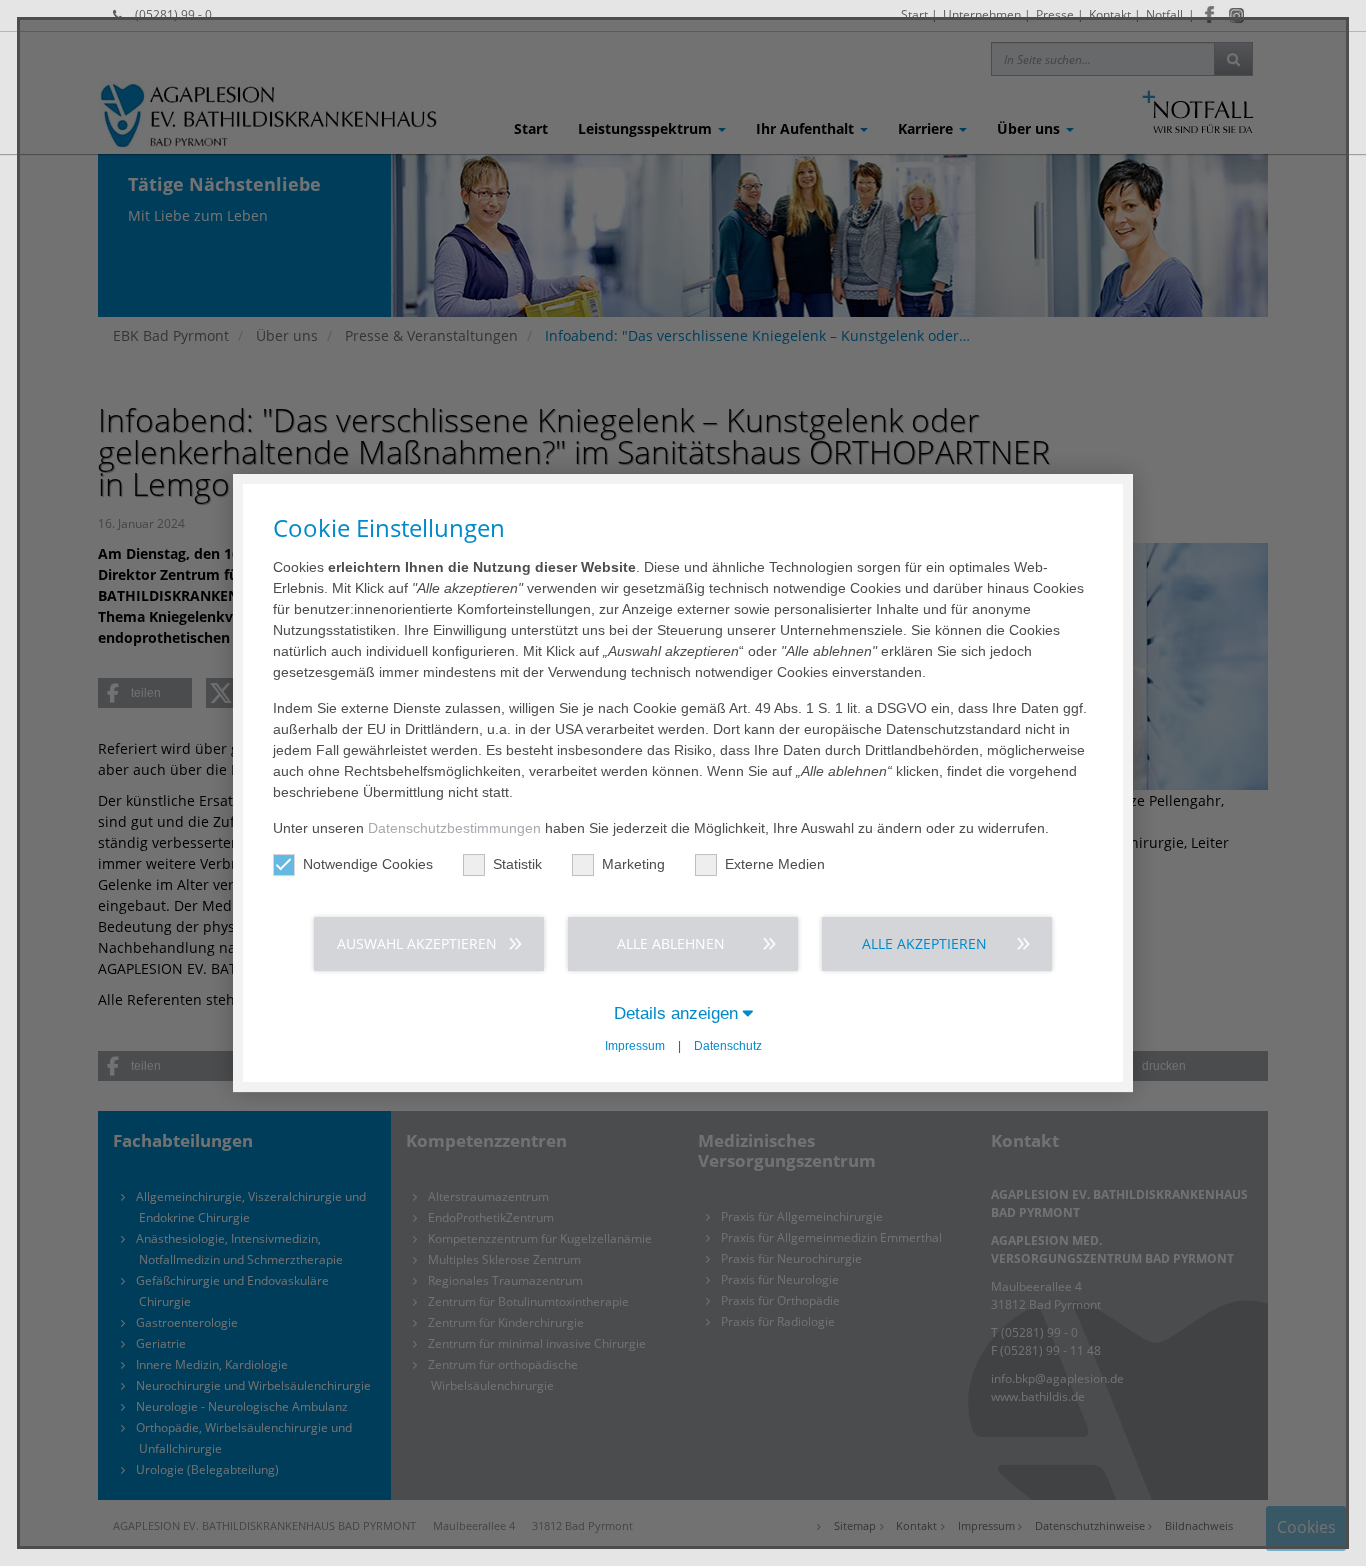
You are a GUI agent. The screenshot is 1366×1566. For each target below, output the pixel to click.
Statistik (517, 864)
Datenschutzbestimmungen (454, 828)
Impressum (635, 1046)
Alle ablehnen (671, 943)
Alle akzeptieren (924, 943)
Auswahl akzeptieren (417, 943)
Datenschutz (728, 1046)
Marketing (633, 864)
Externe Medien (775, 864)
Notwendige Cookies (368, 864)
